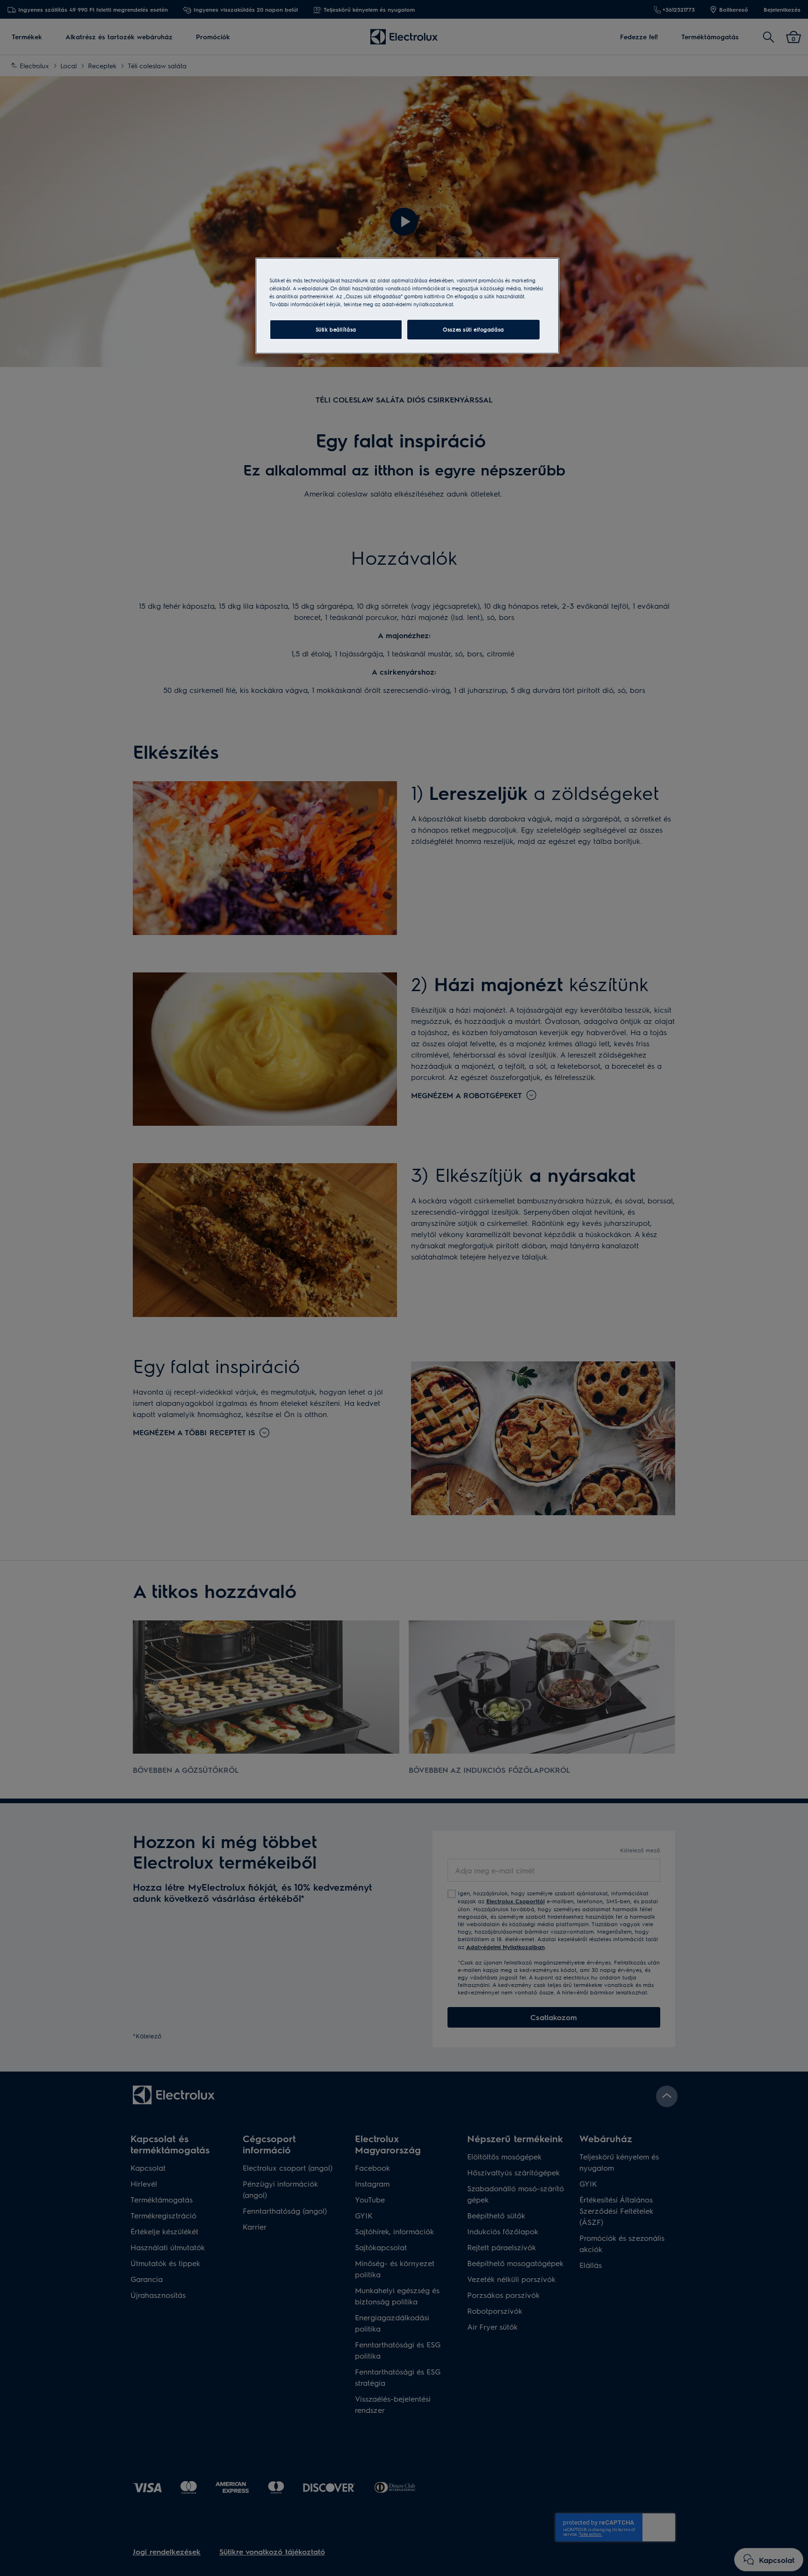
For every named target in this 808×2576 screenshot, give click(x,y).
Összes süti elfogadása (473, 329)
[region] (407, 306)
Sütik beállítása (336, 329)
